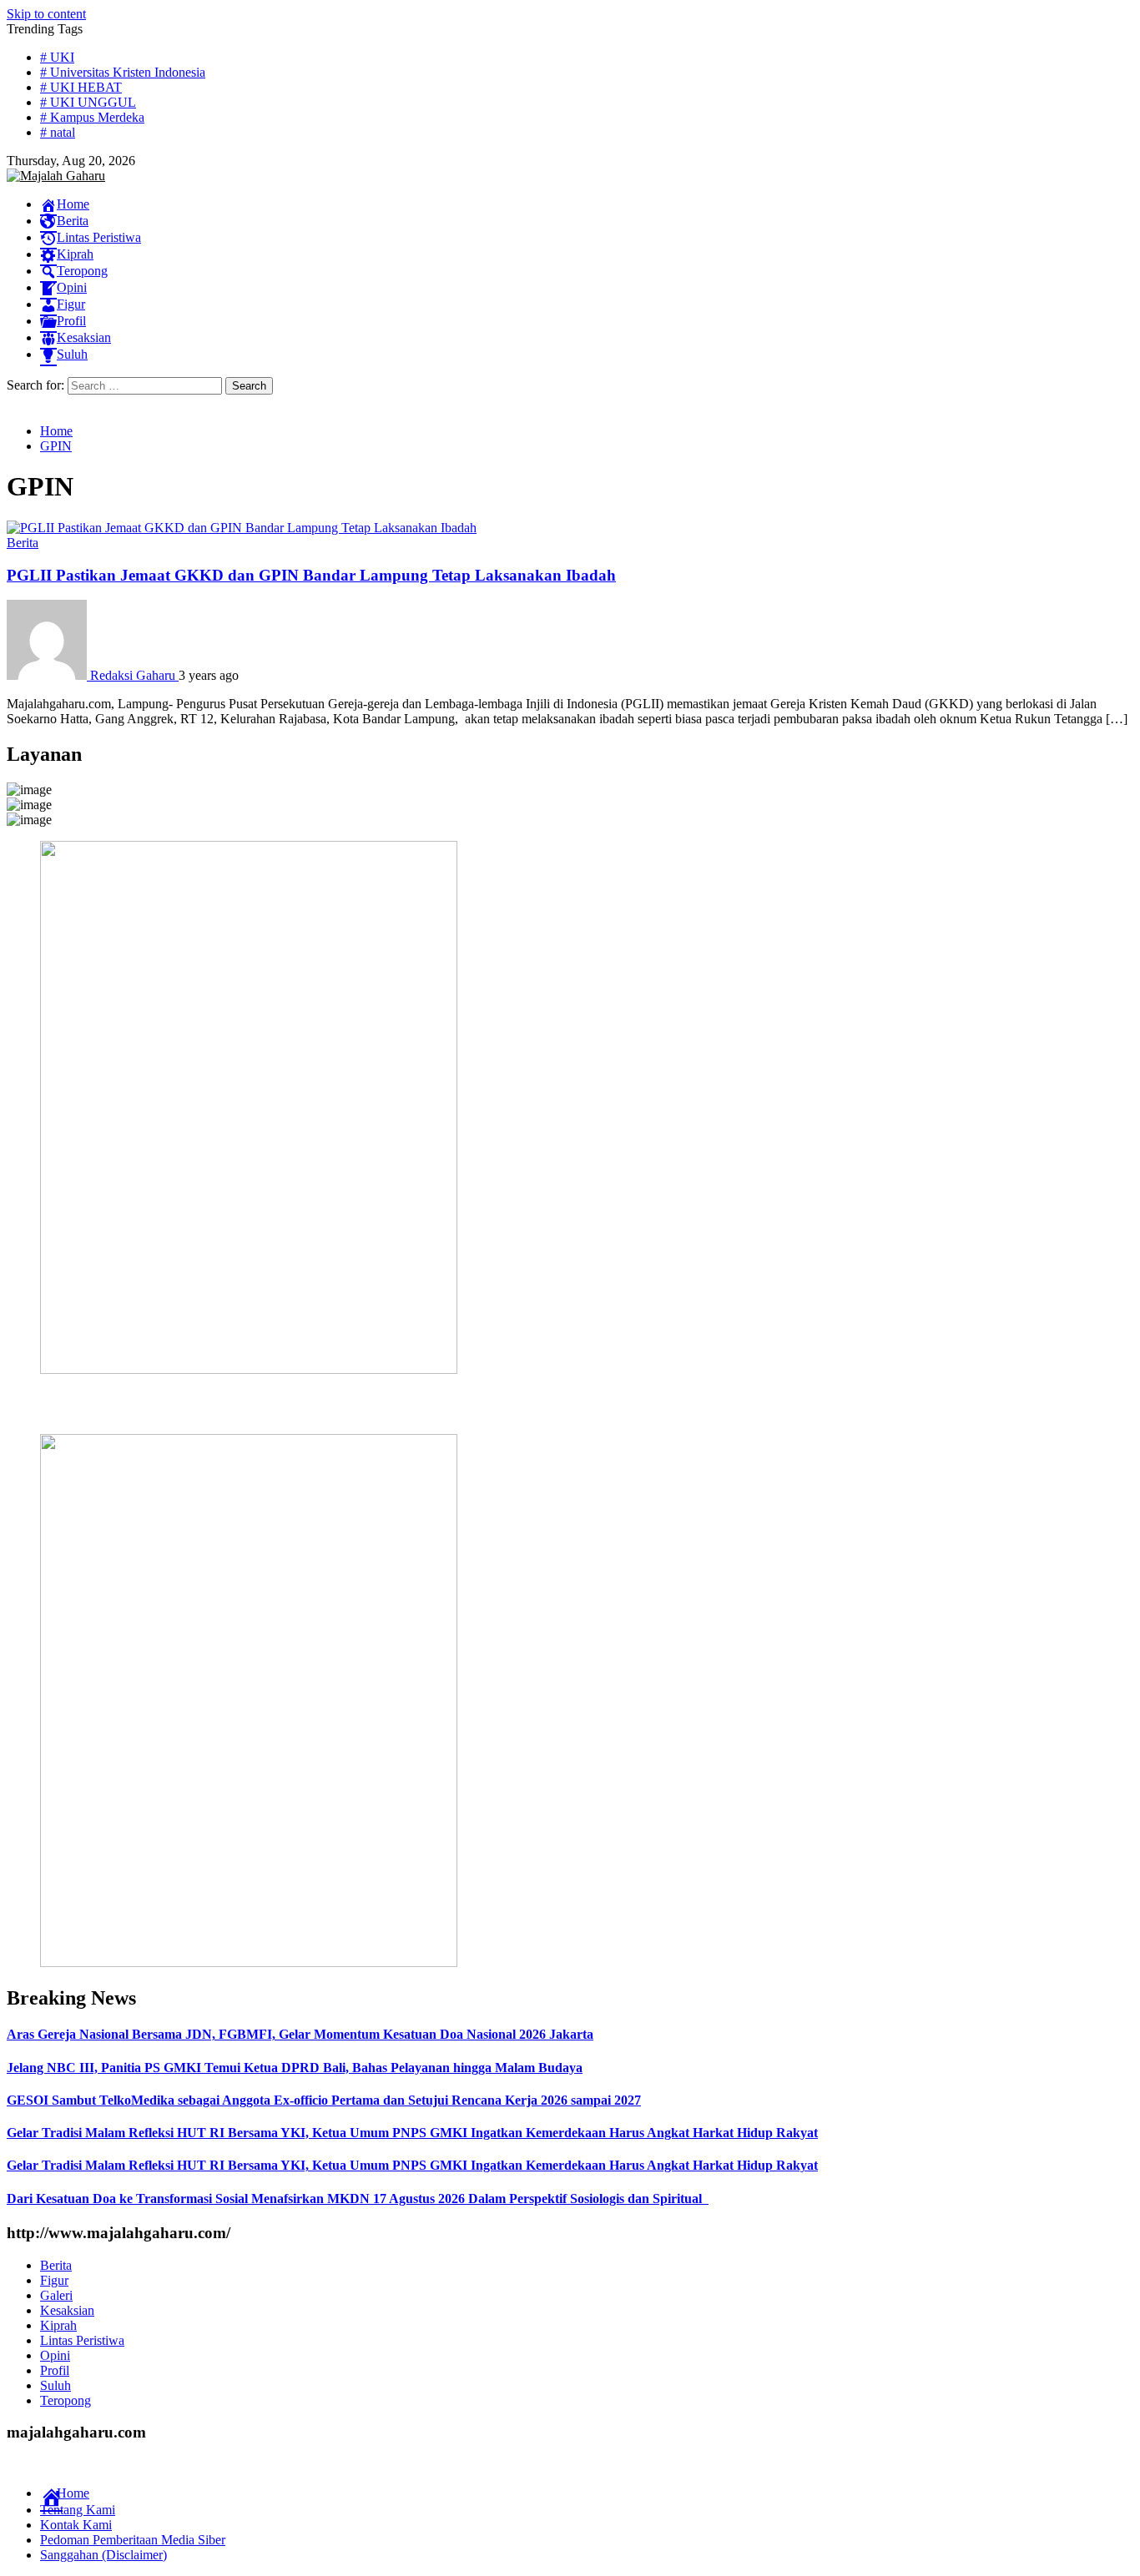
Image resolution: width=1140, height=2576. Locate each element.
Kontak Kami (76, 2525)
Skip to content (46, 14)
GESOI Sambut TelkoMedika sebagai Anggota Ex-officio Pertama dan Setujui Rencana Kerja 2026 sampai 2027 (324, 2100)
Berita (23, 543)
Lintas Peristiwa (82, 2340)
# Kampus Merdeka (92, 117)
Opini (55, 2355)
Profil (55, 2370)
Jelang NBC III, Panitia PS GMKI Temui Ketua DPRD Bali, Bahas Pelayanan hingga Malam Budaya (295, 2068)
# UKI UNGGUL (88, 102)
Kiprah (58, 2325)
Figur (54, 2280)
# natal (58, 132)
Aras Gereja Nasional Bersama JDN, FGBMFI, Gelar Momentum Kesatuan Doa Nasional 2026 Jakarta (300, 2034)
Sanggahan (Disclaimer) (103, 2555)
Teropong (66, 2400)
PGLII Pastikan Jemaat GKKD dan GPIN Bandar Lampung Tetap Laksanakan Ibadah (311, 575)
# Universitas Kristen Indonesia (123, 72)
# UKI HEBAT (81, 87)
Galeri (56, 2295)
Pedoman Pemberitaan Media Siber (133, 2540)
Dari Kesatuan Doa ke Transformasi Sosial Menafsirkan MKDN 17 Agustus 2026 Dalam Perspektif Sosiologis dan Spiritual (358, 2199)
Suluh (55, 2385)
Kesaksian (67, 2310)
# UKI (57, 57)
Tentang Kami (78, 2510)
